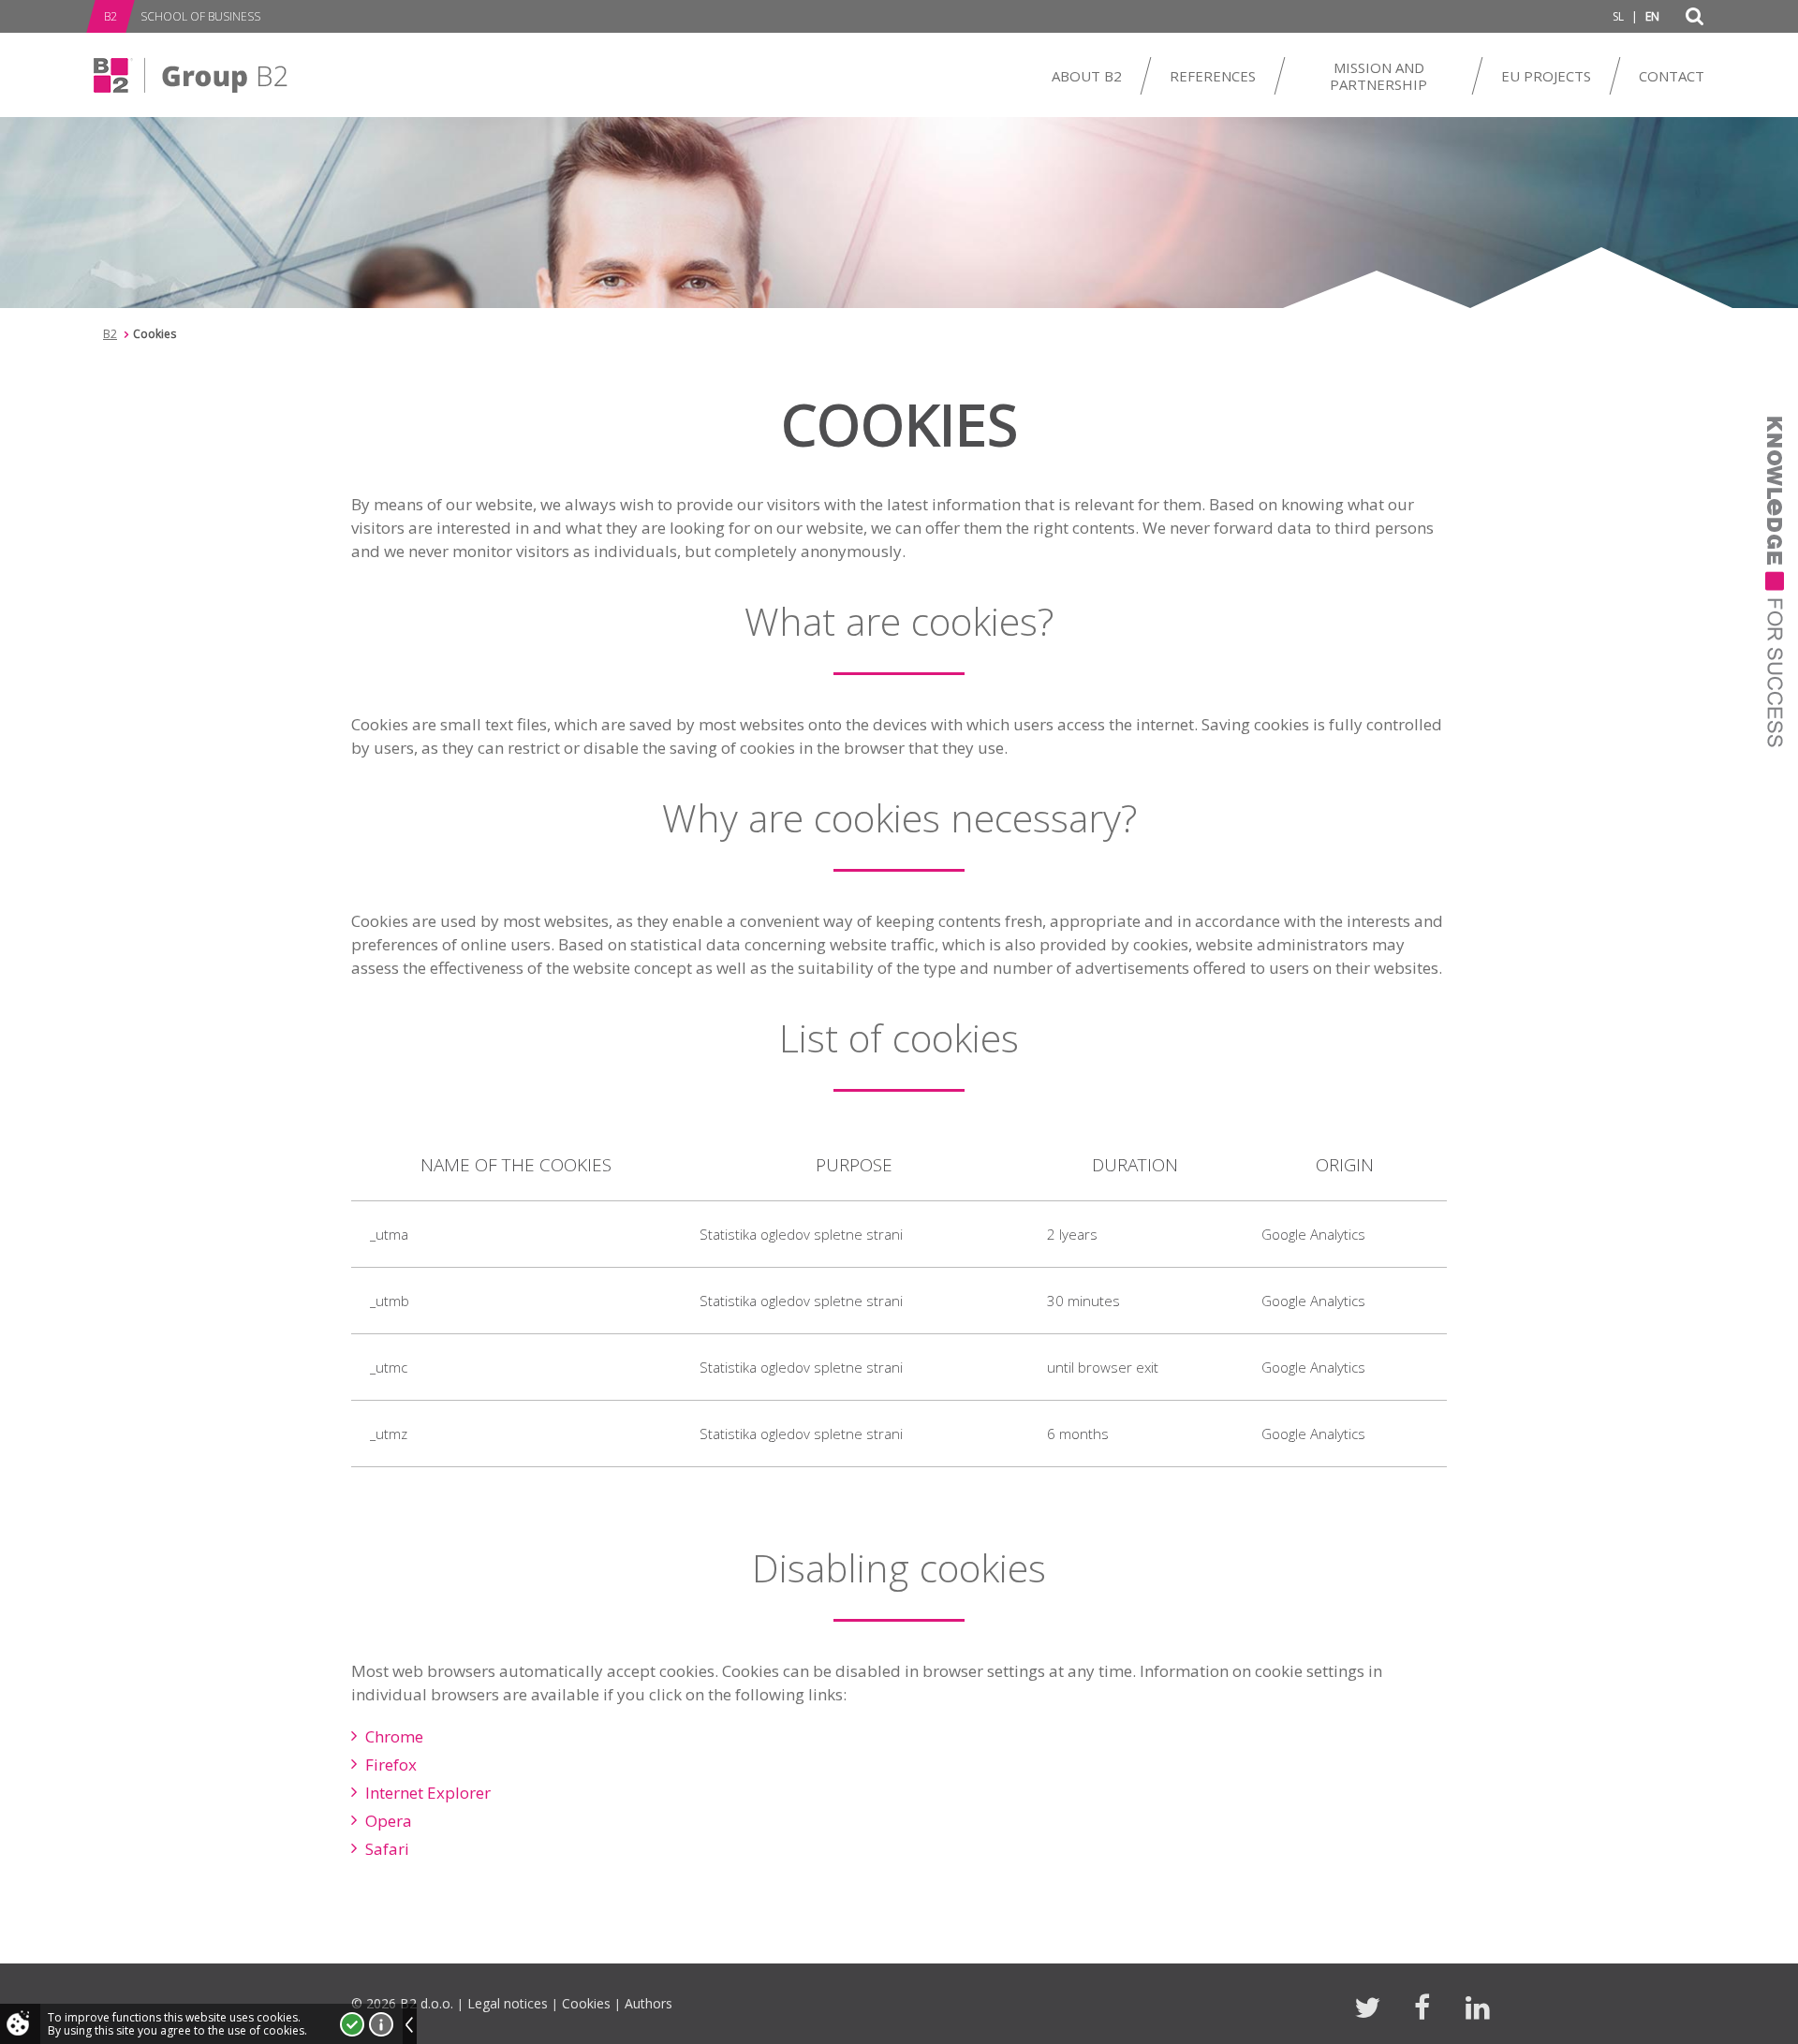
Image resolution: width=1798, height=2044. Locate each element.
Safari (387, 1849)
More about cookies (381, 2024)
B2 (110, 334)
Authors (648, 2003)
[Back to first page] (191, 75)
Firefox (391, 1765)
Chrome (394, 1736)
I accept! (352, 2024)
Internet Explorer (428, 1793)
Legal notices (508, 2003)
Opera (389, 1821)
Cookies (586, 2003)
